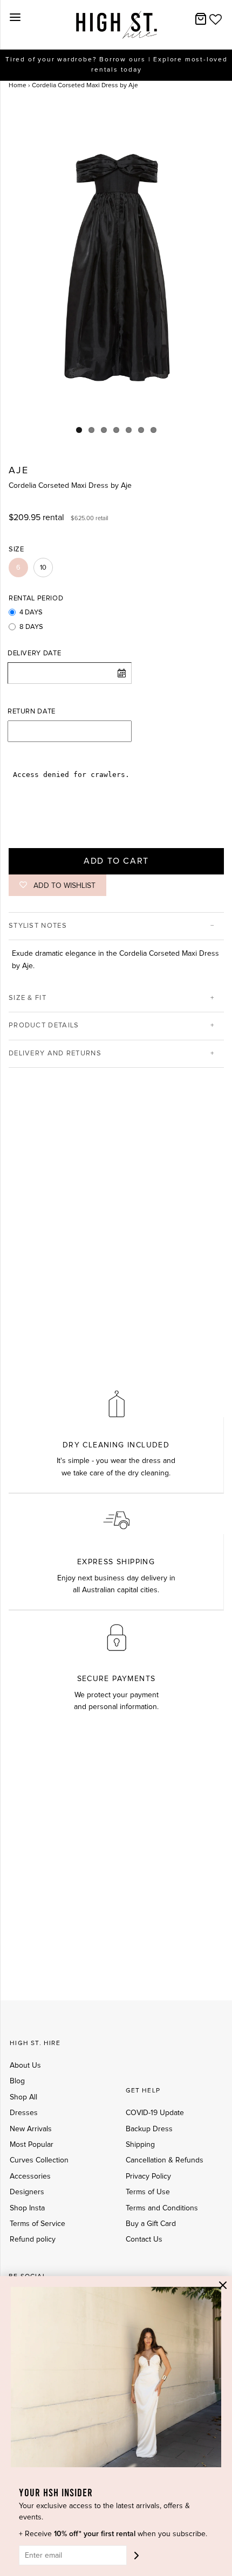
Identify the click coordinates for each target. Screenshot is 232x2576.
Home (18, 86)
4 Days (31, 612)
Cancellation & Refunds (165, 2160)
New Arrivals (31, 2129)
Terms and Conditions (162, 2208)
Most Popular (32, 2145)
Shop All (23, 2097)
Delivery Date (34, 653)
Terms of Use (148, 2192)
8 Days (31, 627)
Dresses (24, 2113)
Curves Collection (39, 2160)
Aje (18, 471)
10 (43, 568)
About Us (25, 2066)
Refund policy (33, 2239)
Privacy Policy (148, 2176)
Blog (17, 2081)
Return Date (32, 712)
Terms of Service (37, 2224)
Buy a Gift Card (151, 2224)
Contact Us (144, 2239)
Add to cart (116, 861)
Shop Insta (27, 2208)
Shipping (140, 2145)
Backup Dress (149, 2129)
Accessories (30, 2176)
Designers (27, 2192)
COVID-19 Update (155, 2113)
